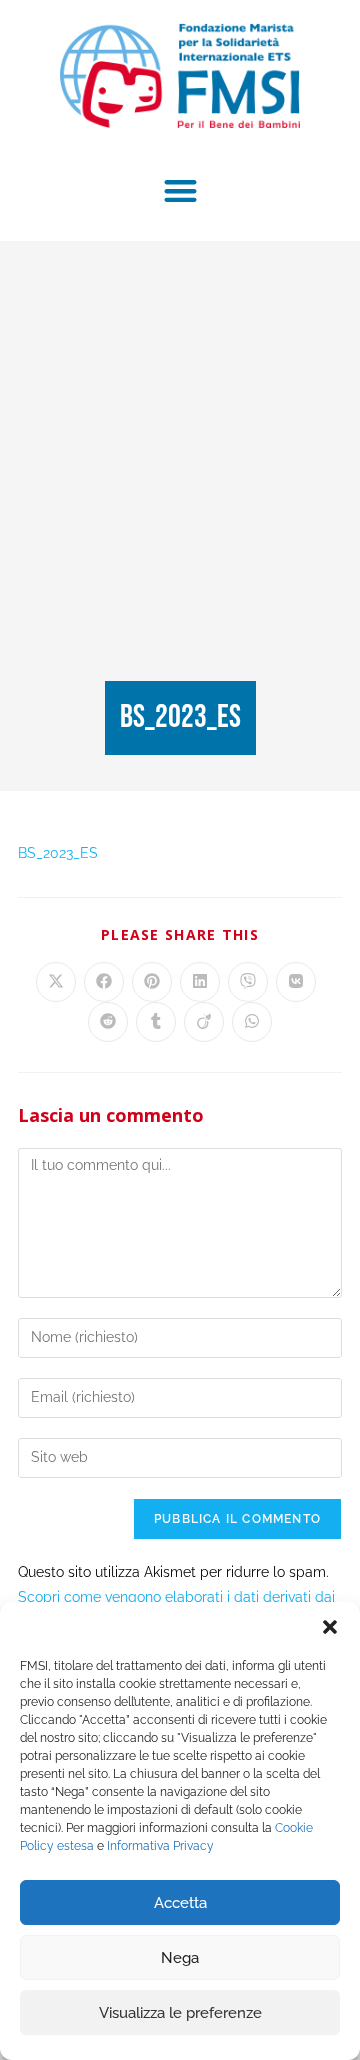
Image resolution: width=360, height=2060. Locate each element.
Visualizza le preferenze (180, 2013)
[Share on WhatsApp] (252, 1022)
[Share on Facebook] (104, 982)
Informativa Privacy (160, 1846)
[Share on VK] (296, 982)
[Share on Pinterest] (152, 982)
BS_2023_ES (58, 853)
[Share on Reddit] (108, 1022)
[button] (330, 1627)
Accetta (180, 1903)
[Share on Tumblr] (156, 1022)
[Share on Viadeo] (204, 1022)
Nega (180, 1958)
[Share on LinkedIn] (200, 982)
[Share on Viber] (248, 982)
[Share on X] (56, 982)
